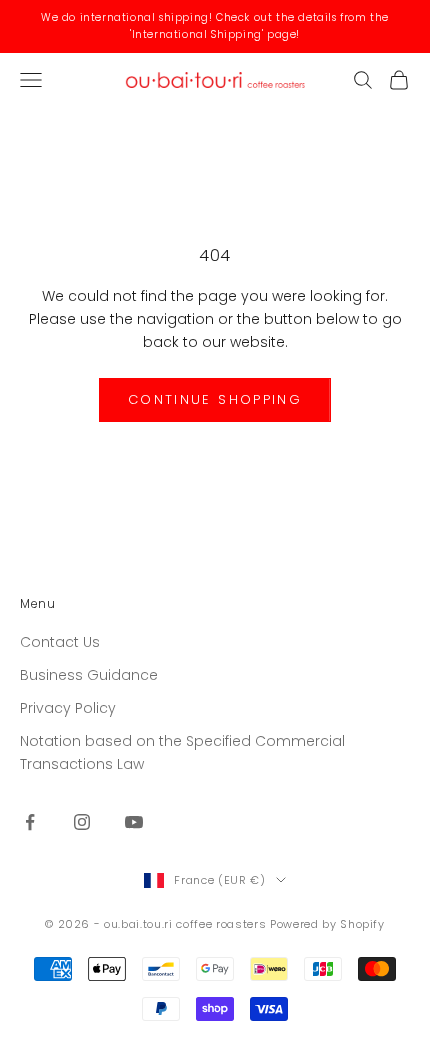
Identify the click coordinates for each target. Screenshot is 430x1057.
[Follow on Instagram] (82, 822)
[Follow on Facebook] (30, 822)
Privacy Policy (68, 708)
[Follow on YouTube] (134, 822)
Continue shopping (215, 399)
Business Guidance (89, 675)
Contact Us (60, 642)
